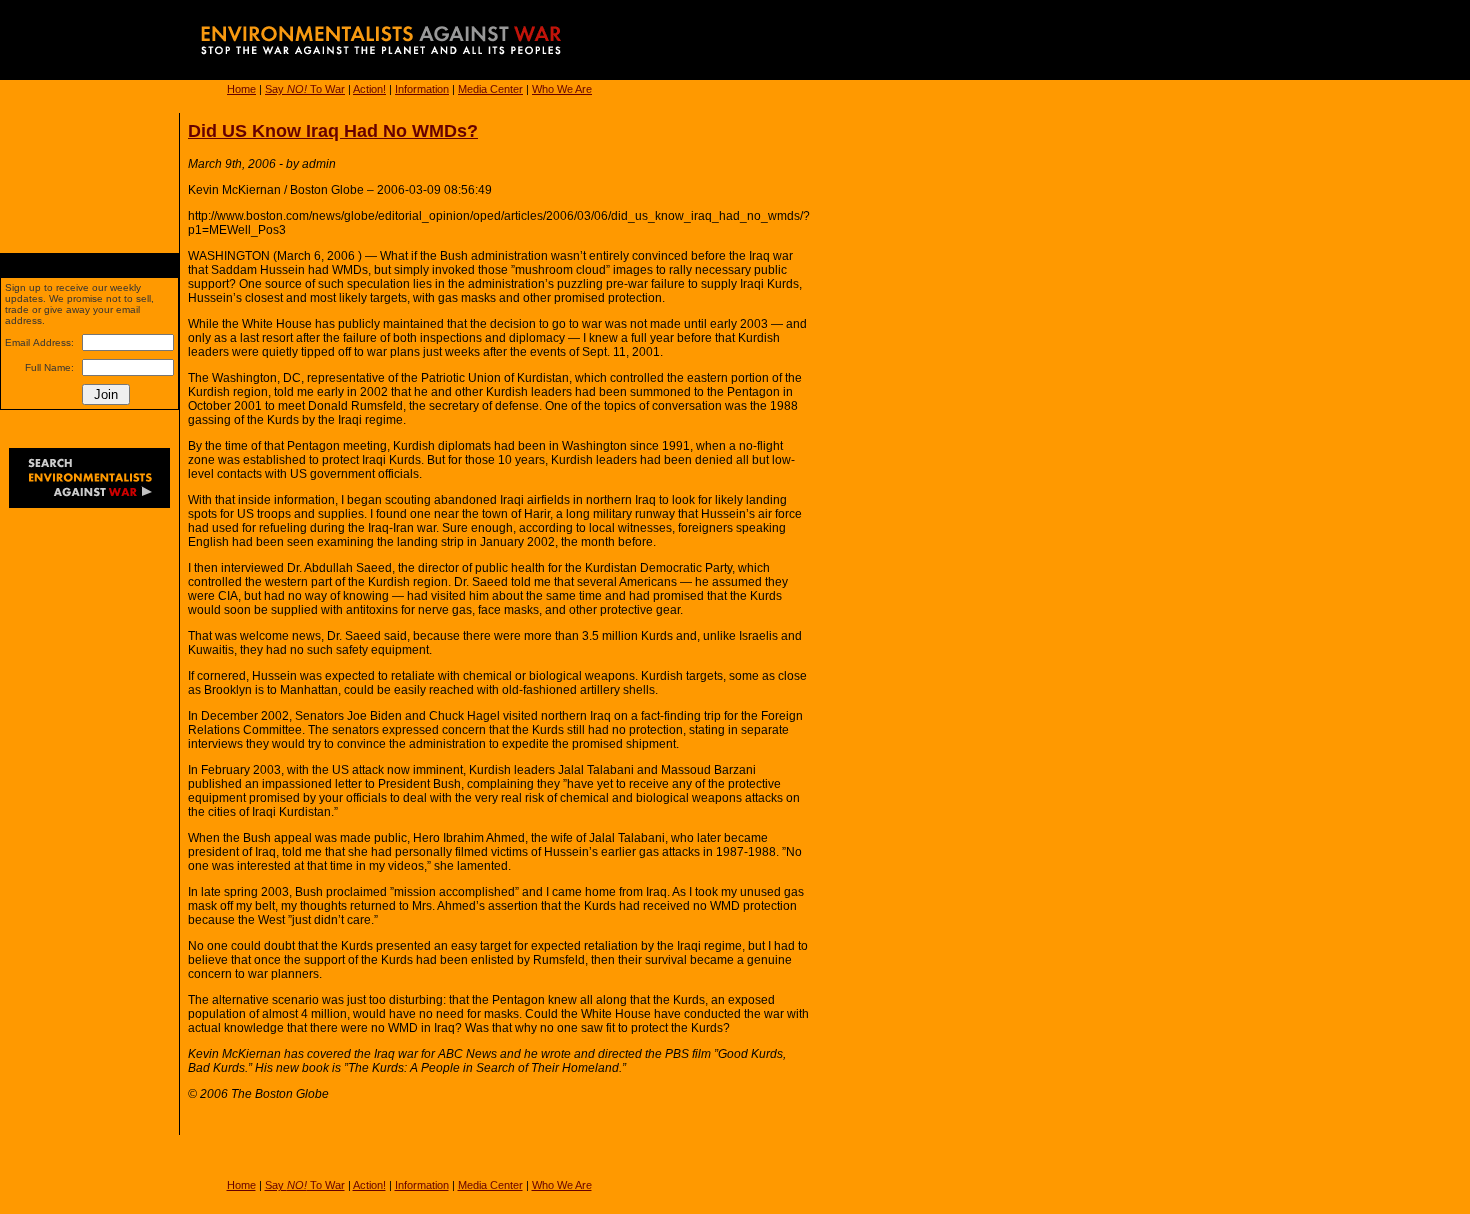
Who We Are (562, 89)
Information (422, 89)
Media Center (490, 89)
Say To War (305, 89)
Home (241, 89)
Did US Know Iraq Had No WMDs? (333, 131)
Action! (369, 89)
